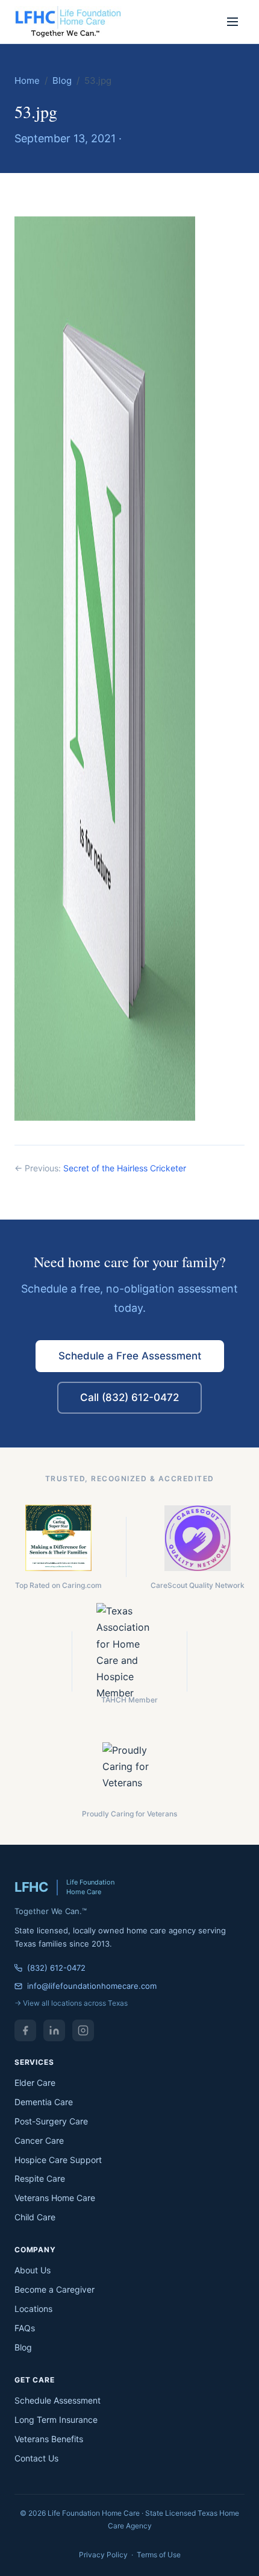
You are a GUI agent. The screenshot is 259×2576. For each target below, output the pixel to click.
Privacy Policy (103, 2555)
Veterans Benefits (49, 2439)
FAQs (25, 2328)
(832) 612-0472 (56, 1968)
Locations (33, 2309)
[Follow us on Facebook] (25, 2030)
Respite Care (40, 2178)
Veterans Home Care (55, 2198)
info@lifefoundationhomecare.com (92, 1986)
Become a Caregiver (55, 2289)
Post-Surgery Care (51, 2121)
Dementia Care (44, 2102)
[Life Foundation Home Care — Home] (69, 22)
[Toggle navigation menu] (232, 22)
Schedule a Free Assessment (130, 1356)
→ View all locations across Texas (71, 2003)
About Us (33, 2270)
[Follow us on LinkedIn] (54, 2030)
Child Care (35, 2217)
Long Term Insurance (56, 2420)
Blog (62, 80)
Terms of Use (159, 2555)
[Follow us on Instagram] (83, 2030)
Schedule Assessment (58, 2400)
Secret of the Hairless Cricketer (125, 1168)
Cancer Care (39, 2140)
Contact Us (36, 2458)
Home (27, 80)
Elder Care (35, 2083)
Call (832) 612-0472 (129, 1397)
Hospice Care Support (58, 2160)
